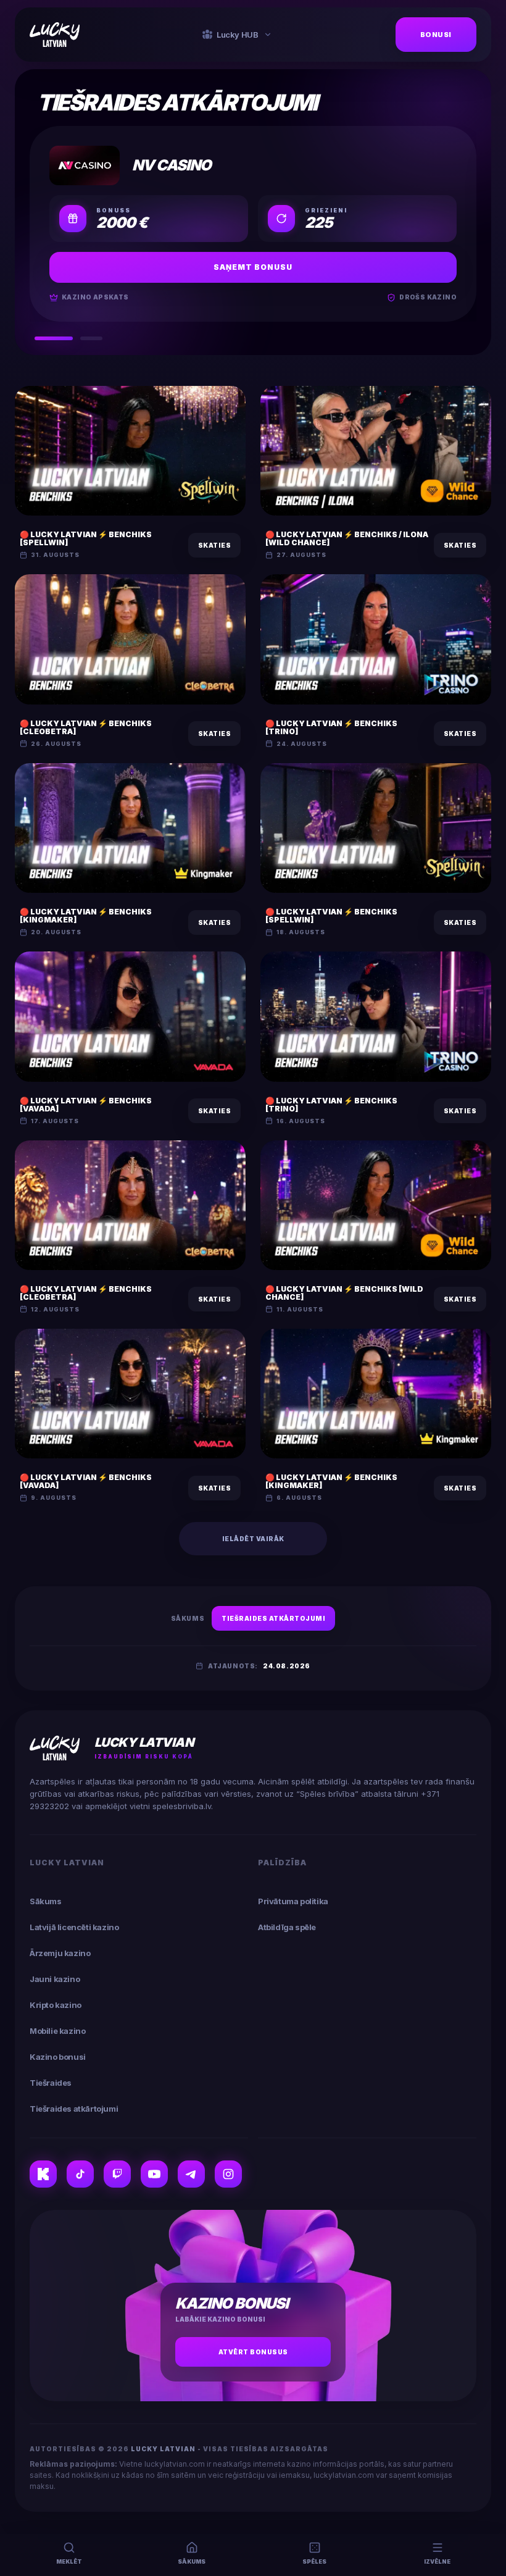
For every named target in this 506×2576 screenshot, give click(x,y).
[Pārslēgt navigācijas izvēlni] (268, 35)
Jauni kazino (55, 1979)
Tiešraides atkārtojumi (273, 1618)
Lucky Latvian (164, 2449)
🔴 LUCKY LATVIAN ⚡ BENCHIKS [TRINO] (331, 727)
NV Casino (172, 165)
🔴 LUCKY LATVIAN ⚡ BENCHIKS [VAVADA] (86, 1105)
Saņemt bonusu (253, 267)
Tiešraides (51, 2083)
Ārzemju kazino (60, 1953)
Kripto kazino (56, 2005)
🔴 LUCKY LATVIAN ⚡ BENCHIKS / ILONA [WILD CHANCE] (347, 538)
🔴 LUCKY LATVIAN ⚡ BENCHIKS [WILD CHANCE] (344, 1293)
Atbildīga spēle (287, 1927)
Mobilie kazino (57, 2031)
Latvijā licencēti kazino (74, 1927)
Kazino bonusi (58, 2057)
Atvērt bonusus (253, 2352)
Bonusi (436, 35)
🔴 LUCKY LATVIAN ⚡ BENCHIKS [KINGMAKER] (86, 916)
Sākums (188, 1618)
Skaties (215, 545)
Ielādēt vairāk (253, 1539)
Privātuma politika (293, 1901)
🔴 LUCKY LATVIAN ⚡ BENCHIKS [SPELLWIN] (86, 538)
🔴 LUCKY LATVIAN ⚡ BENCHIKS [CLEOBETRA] (86, 727)
